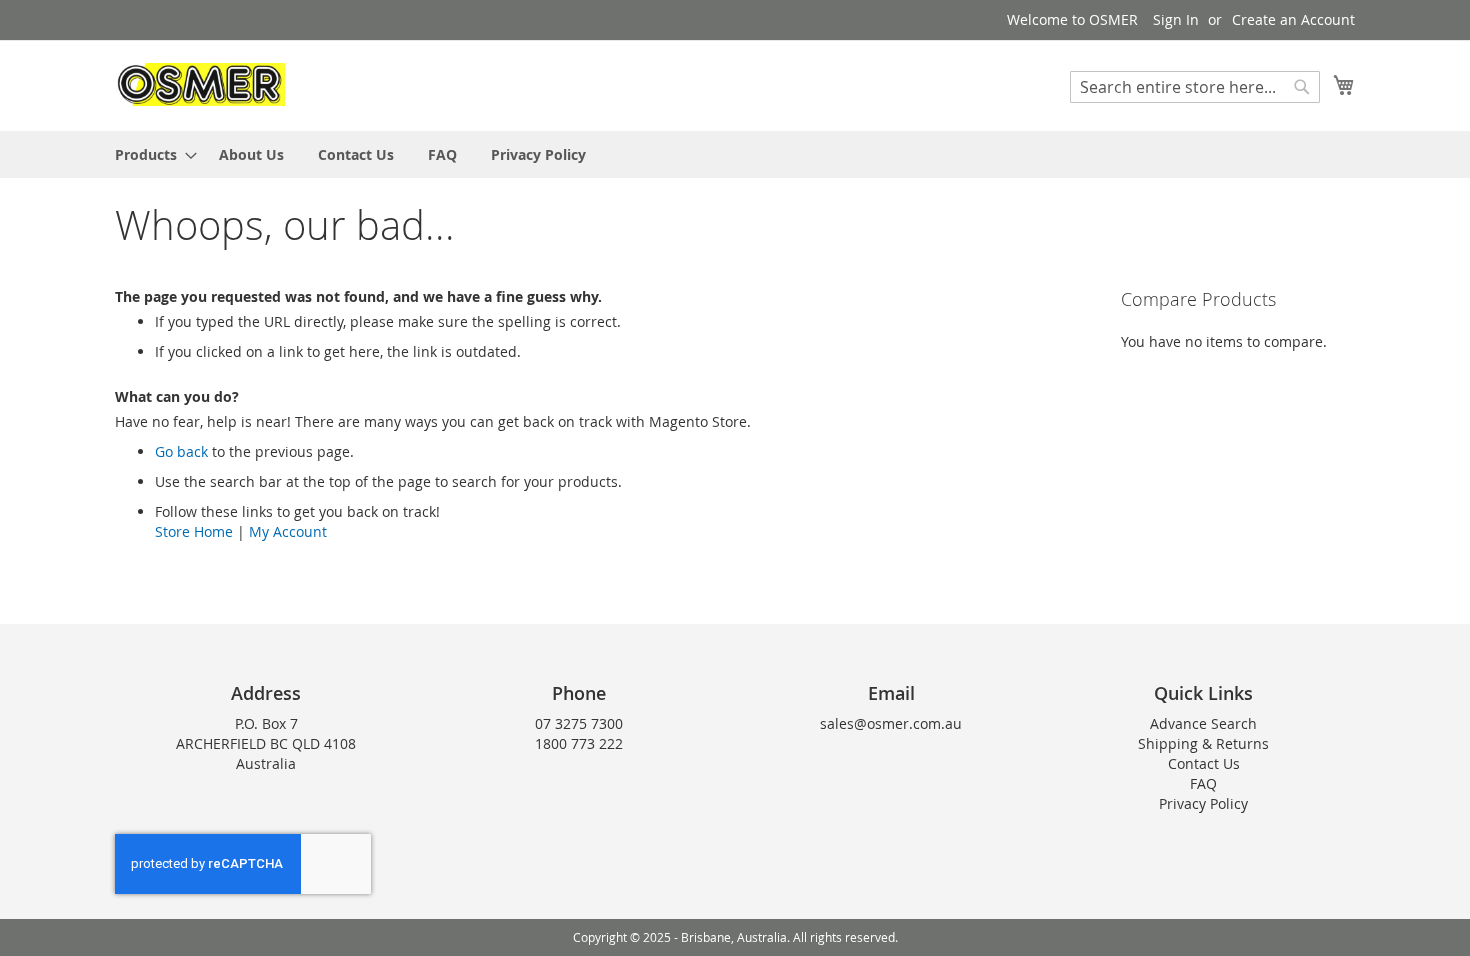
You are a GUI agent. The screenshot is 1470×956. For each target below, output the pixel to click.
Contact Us (1204, 763)
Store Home (194, 531)
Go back (181, 451)
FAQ (1203, 783)
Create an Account (1293, 19)
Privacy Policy (1203, 803)
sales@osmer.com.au (891, 723)
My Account (288, 531)
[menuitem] (150, 154)
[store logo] (200, 84)
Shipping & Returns (1203, 743)
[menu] (735, 154)
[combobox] (1195, 87)
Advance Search (1203, 723)
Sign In (1176, 19)
